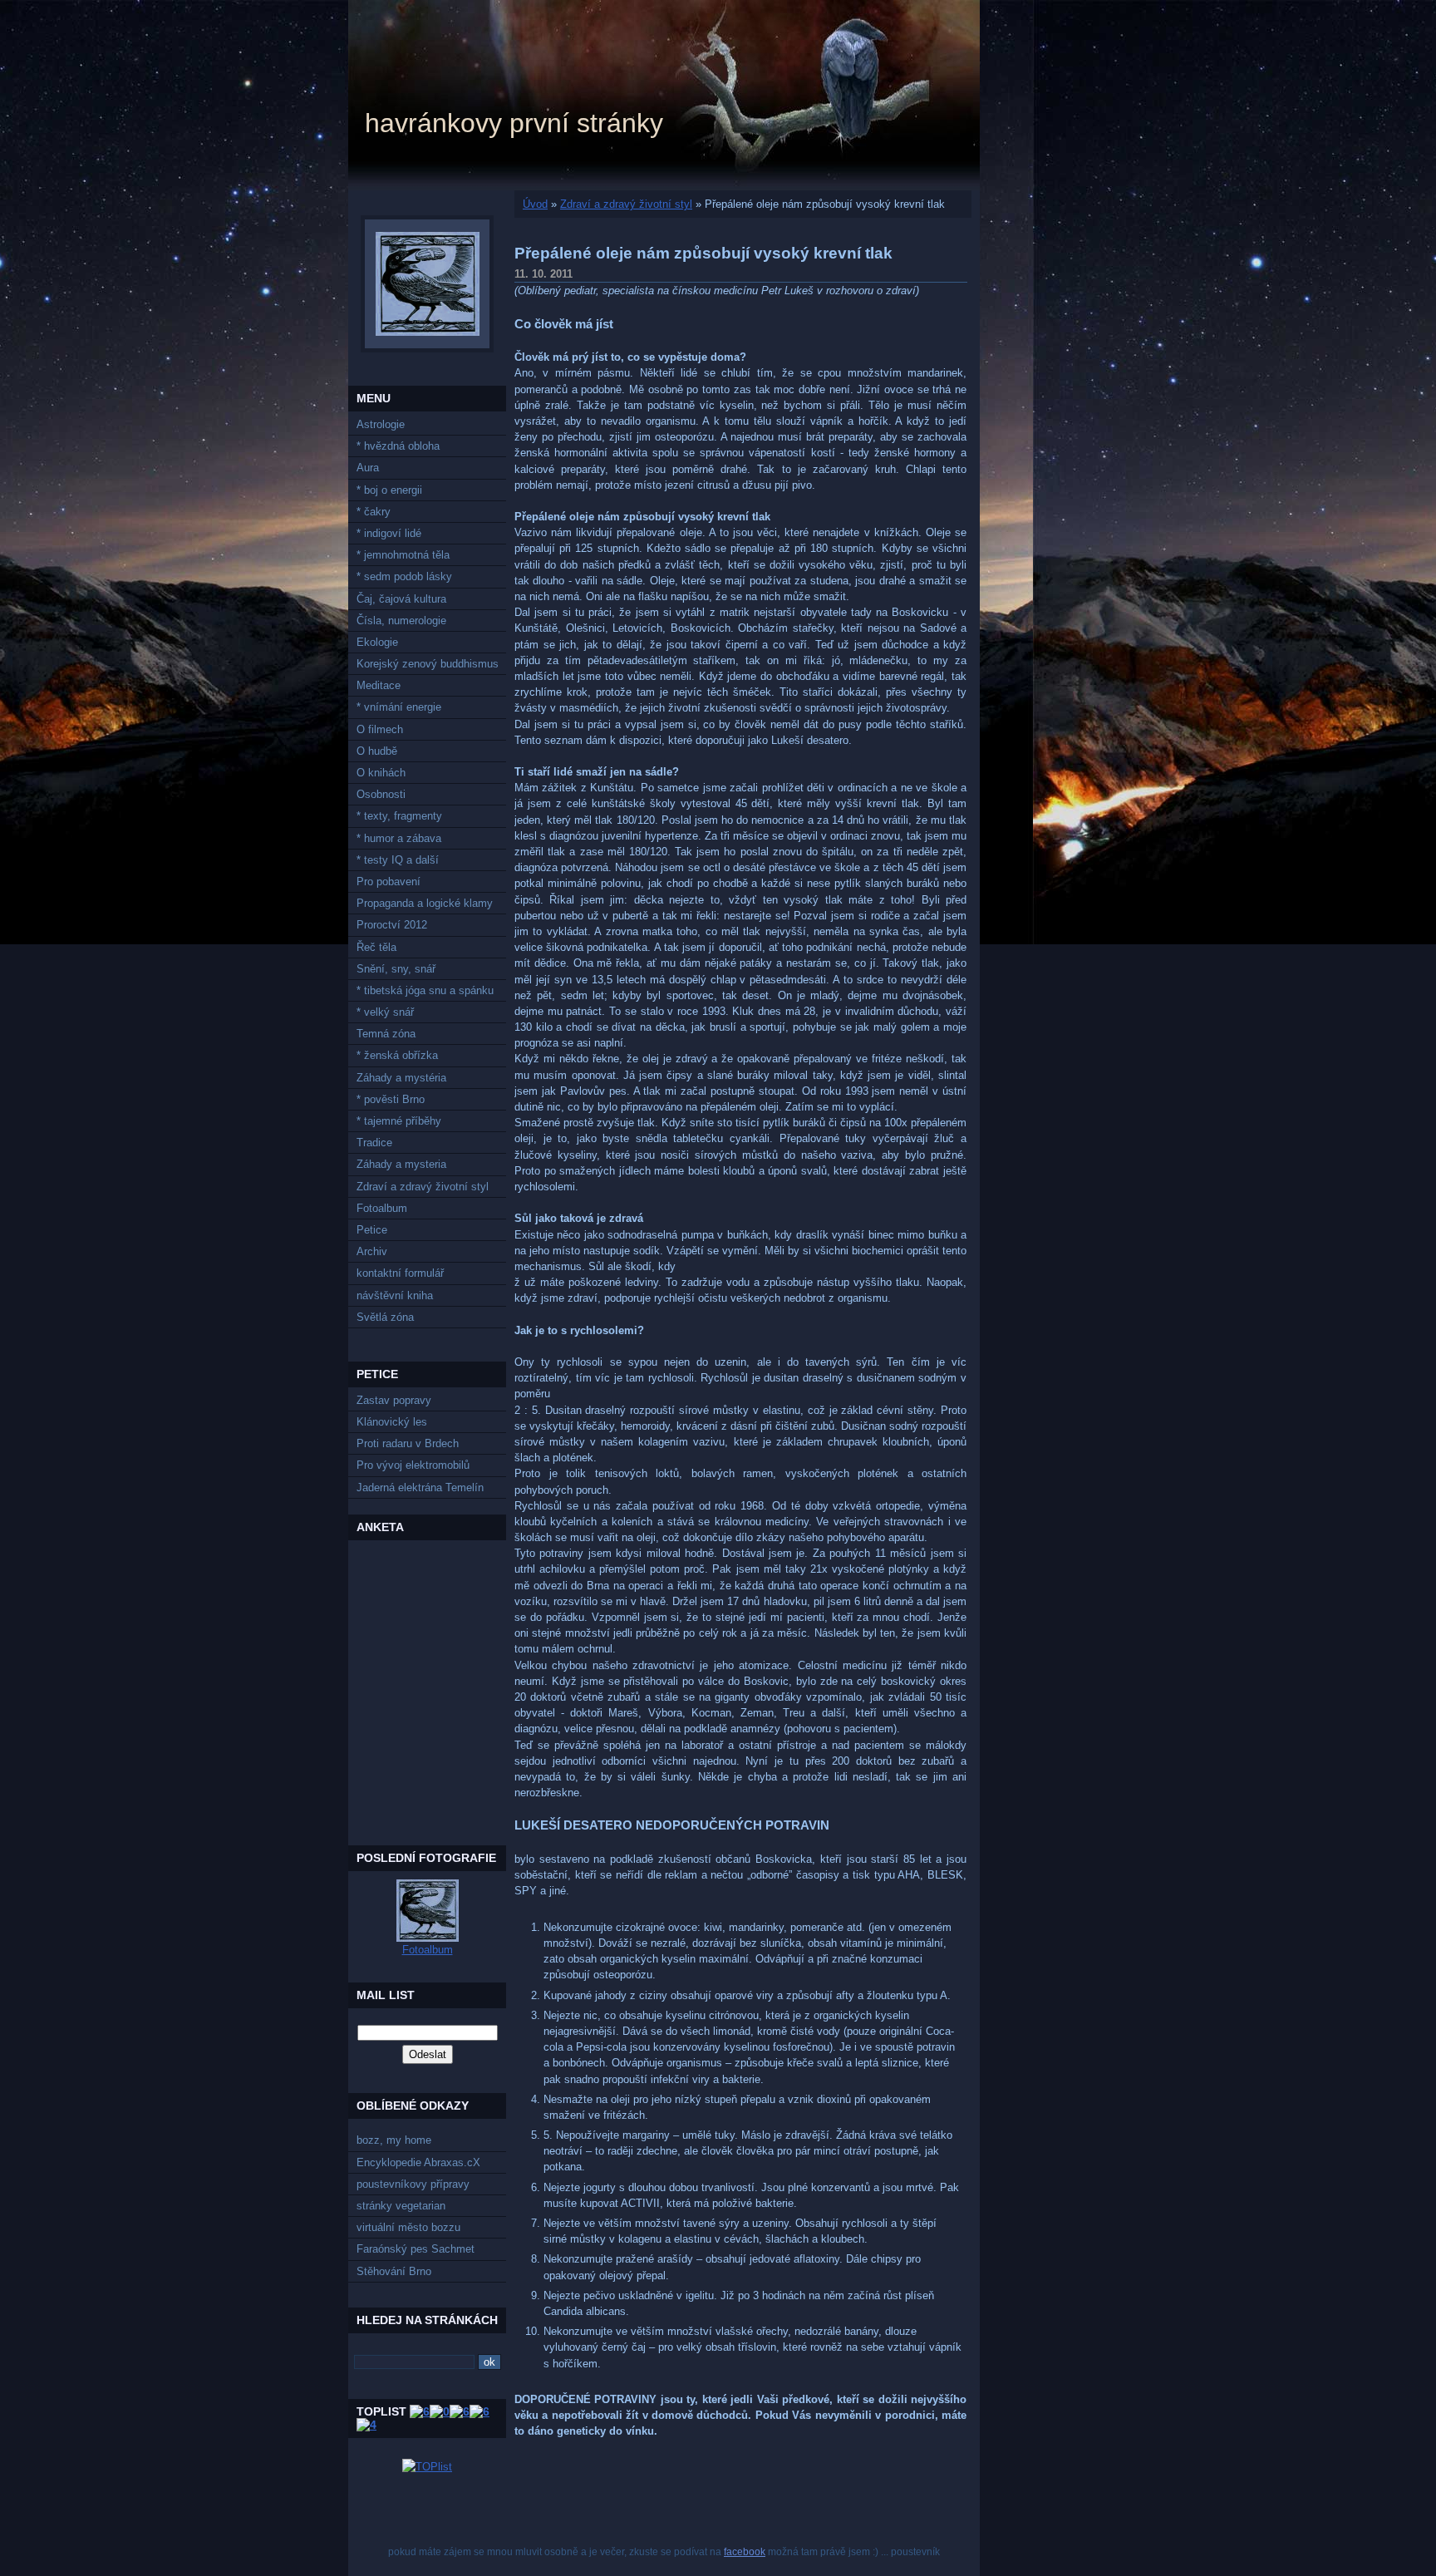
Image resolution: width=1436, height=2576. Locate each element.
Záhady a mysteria (401, 1164)
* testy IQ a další (398, 860)
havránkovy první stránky (514, 123)
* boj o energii (389, 490)
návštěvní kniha (395, 1295)
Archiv (372, 1251)
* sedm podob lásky (404, 576)
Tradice (374, 1143)
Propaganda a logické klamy (425, 903)
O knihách (381, 773)
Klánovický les (392, 1422)
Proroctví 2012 (392, 925)
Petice (372, 1230)
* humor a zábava (399, 838)
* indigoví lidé (389, 533)
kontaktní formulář (400, 1273)
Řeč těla (376, 947)
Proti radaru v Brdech (408, 1443)
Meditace (379, 685)
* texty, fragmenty (399, 816)
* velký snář (385, 1012)
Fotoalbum (382, 1208)
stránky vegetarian (401, 2206)
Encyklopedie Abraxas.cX (418, 2162)
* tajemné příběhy (399, 1121)
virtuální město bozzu (408, 2227)
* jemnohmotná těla (403, 555)
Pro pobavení (389, 882)
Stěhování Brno (394, 2271)
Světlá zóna (385, 1317)
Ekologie (377, 642)
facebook (745, 2552)
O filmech (380, 729)
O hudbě (377, 751)
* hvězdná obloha (398, 446)
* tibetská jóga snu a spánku (425, 990)
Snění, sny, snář (396, 969)
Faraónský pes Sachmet (416, 2249)
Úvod (535, 204)
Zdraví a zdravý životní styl (423, 1187)
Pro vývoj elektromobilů (413, 1465)
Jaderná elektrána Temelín (420, 1487)
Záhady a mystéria (401, 1078)
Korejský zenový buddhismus (428, 664)
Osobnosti (381, 794)
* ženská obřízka (397, 1055)
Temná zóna (386, 1034)
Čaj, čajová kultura (401, 599)
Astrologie (381, 424)
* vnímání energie (399, 707)
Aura (368, 468)
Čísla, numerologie (401, 621)
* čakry (374, 512)
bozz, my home (394, 2140)
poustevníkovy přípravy (413, 2184)
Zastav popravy (394, 1400)
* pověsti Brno (391, 1099)
